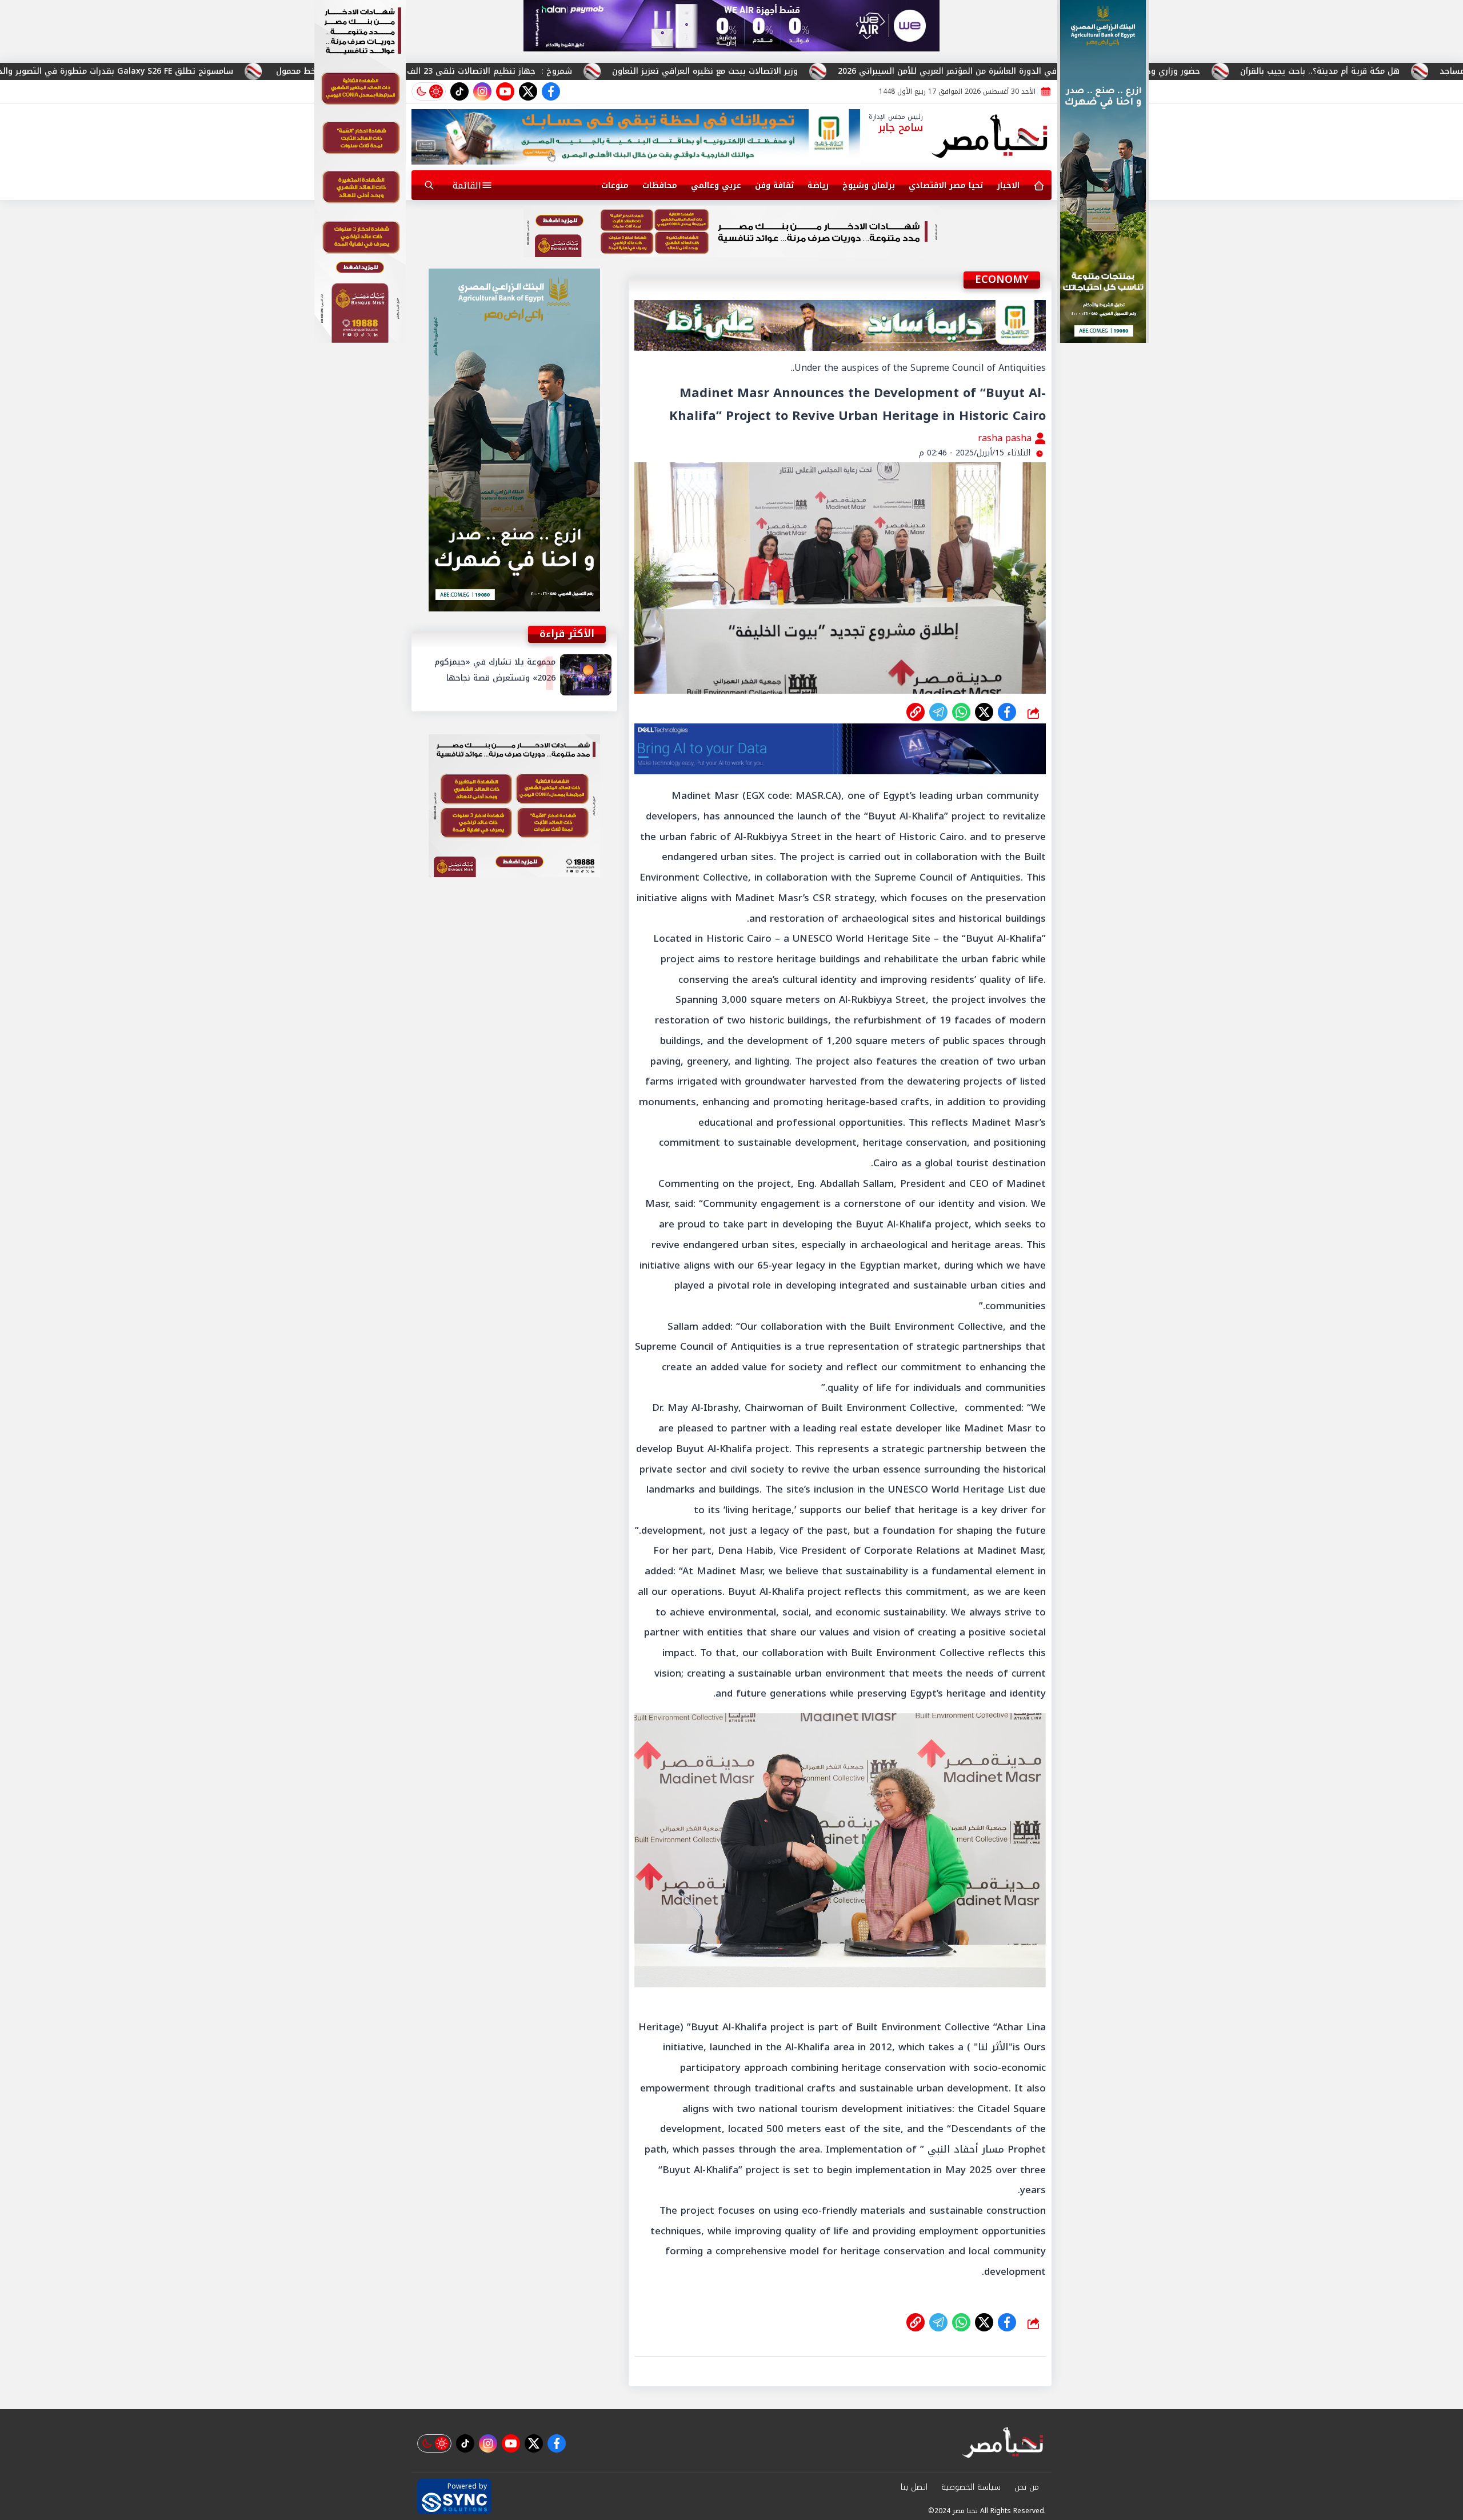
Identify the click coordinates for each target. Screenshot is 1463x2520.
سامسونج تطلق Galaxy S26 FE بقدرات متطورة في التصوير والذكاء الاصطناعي (289, 71)
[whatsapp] (916, 712)
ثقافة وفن (774, 185)
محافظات (660, 185)
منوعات (615, 185)
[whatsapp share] (961, 712)
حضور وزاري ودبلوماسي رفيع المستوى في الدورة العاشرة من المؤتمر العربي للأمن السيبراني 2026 (1220, 71)
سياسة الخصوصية (971, 2487)
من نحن (1027, 2487)
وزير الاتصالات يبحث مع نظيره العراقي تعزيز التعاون (906, 71)
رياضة (818, 185)
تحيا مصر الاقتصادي (946, 185)
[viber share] (938, 712)
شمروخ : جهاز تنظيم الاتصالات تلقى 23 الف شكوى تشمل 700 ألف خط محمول (623, 71)
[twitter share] (984, 712)
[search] (429, 185)
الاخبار (1008, 185)
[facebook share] (1007, 712)
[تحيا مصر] (990, 137)
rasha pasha (1006, 438)
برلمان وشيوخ (869, 185)
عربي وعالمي (716, 185)
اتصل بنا (914, 2487)
